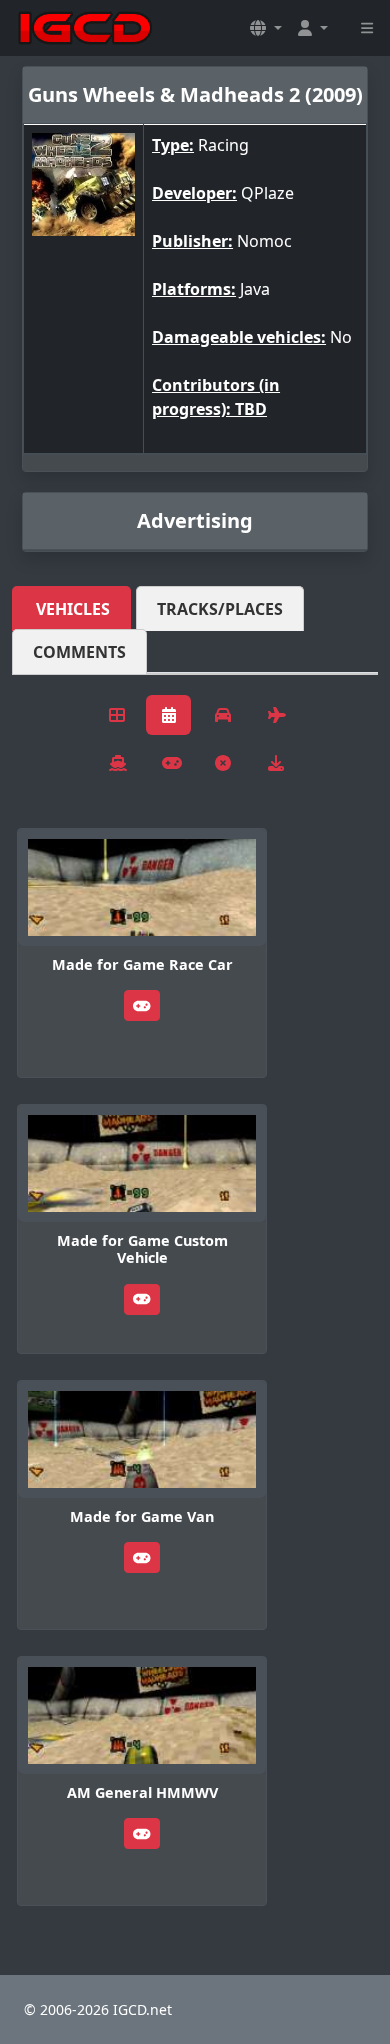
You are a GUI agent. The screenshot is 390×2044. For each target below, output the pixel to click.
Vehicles (73, 609)
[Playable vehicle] (142, 1005)
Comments (79, 652)
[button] (266, 28)
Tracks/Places (220, 609)
